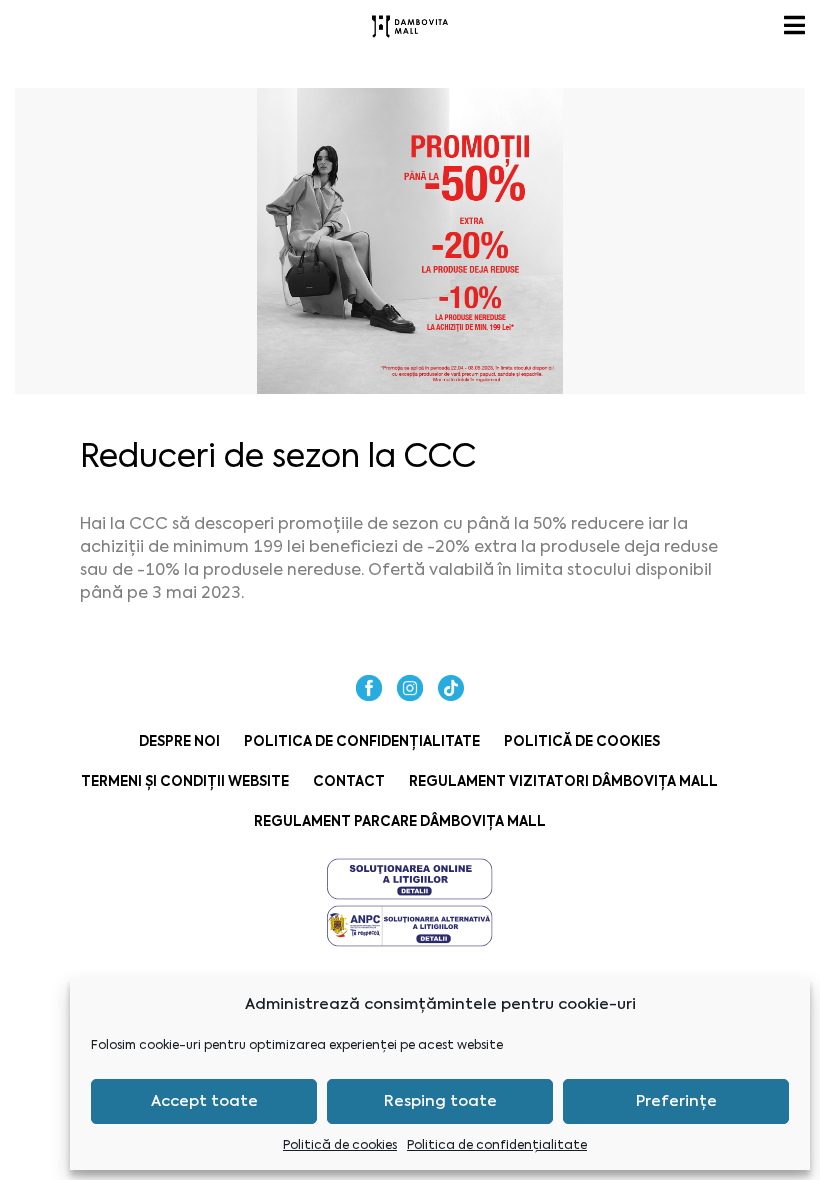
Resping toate (440, 1101)
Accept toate (204, 1101)
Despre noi (179, 741)
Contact (349, 781)
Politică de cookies (340, 1145)
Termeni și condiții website (185, 781)
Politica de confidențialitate (497, 1145)
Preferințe (676, 1101)
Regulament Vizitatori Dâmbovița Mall (563, 781)
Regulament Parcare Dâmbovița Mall (400, 821)
